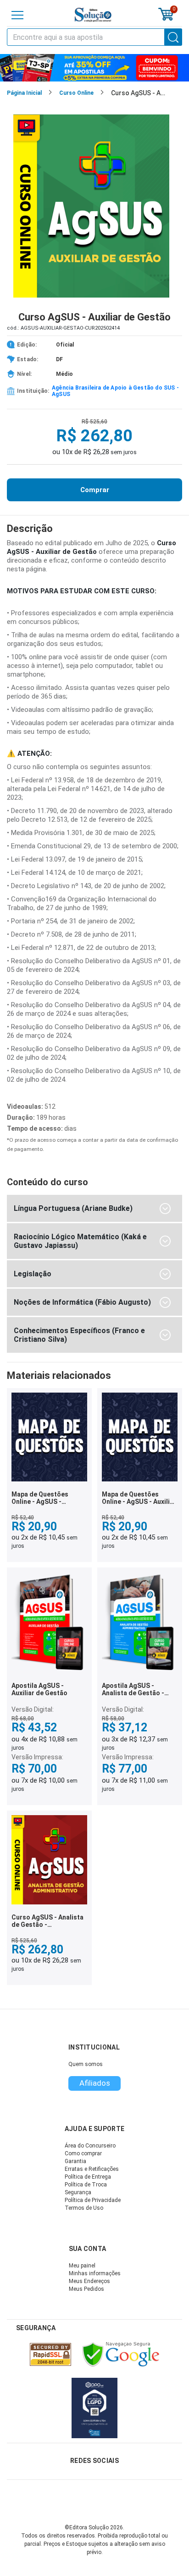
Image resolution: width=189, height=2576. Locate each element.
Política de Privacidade (93, 2200)
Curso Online (76, 93)
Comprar (95, 490)
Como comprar (83, 2153)
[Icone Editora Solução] (93, 15)
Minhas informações (95, 2273)
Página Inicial (24, 93)
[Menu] (17, 15)
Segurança (78, 2192)
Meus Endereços (89, 2281)
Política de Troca (86, 2185)
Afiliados (95, 2083)
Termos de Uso (84, 2208)
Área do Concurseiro (90, 2146)
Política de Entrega (88, 2177)
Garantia (75, 2161)
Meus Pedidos (86, 2289)
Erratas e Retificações (92, 2169)
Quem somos (86, 2064)
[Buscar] (173, 37)
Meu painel (82, 2266)
